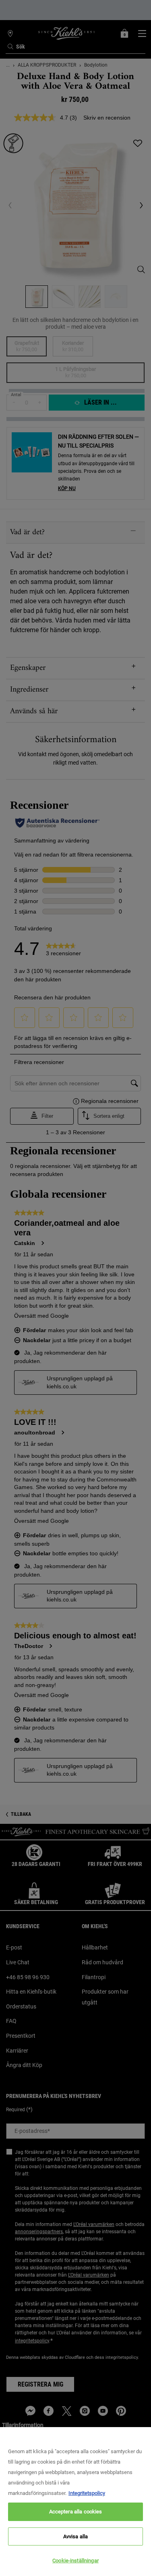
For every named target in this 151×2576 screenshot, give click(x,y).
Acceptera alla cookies (76, 2512)
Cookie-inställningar (75, 2561)
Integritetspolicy (87, 2493)
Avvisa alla (75, 2536)
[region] (75, 2502)
